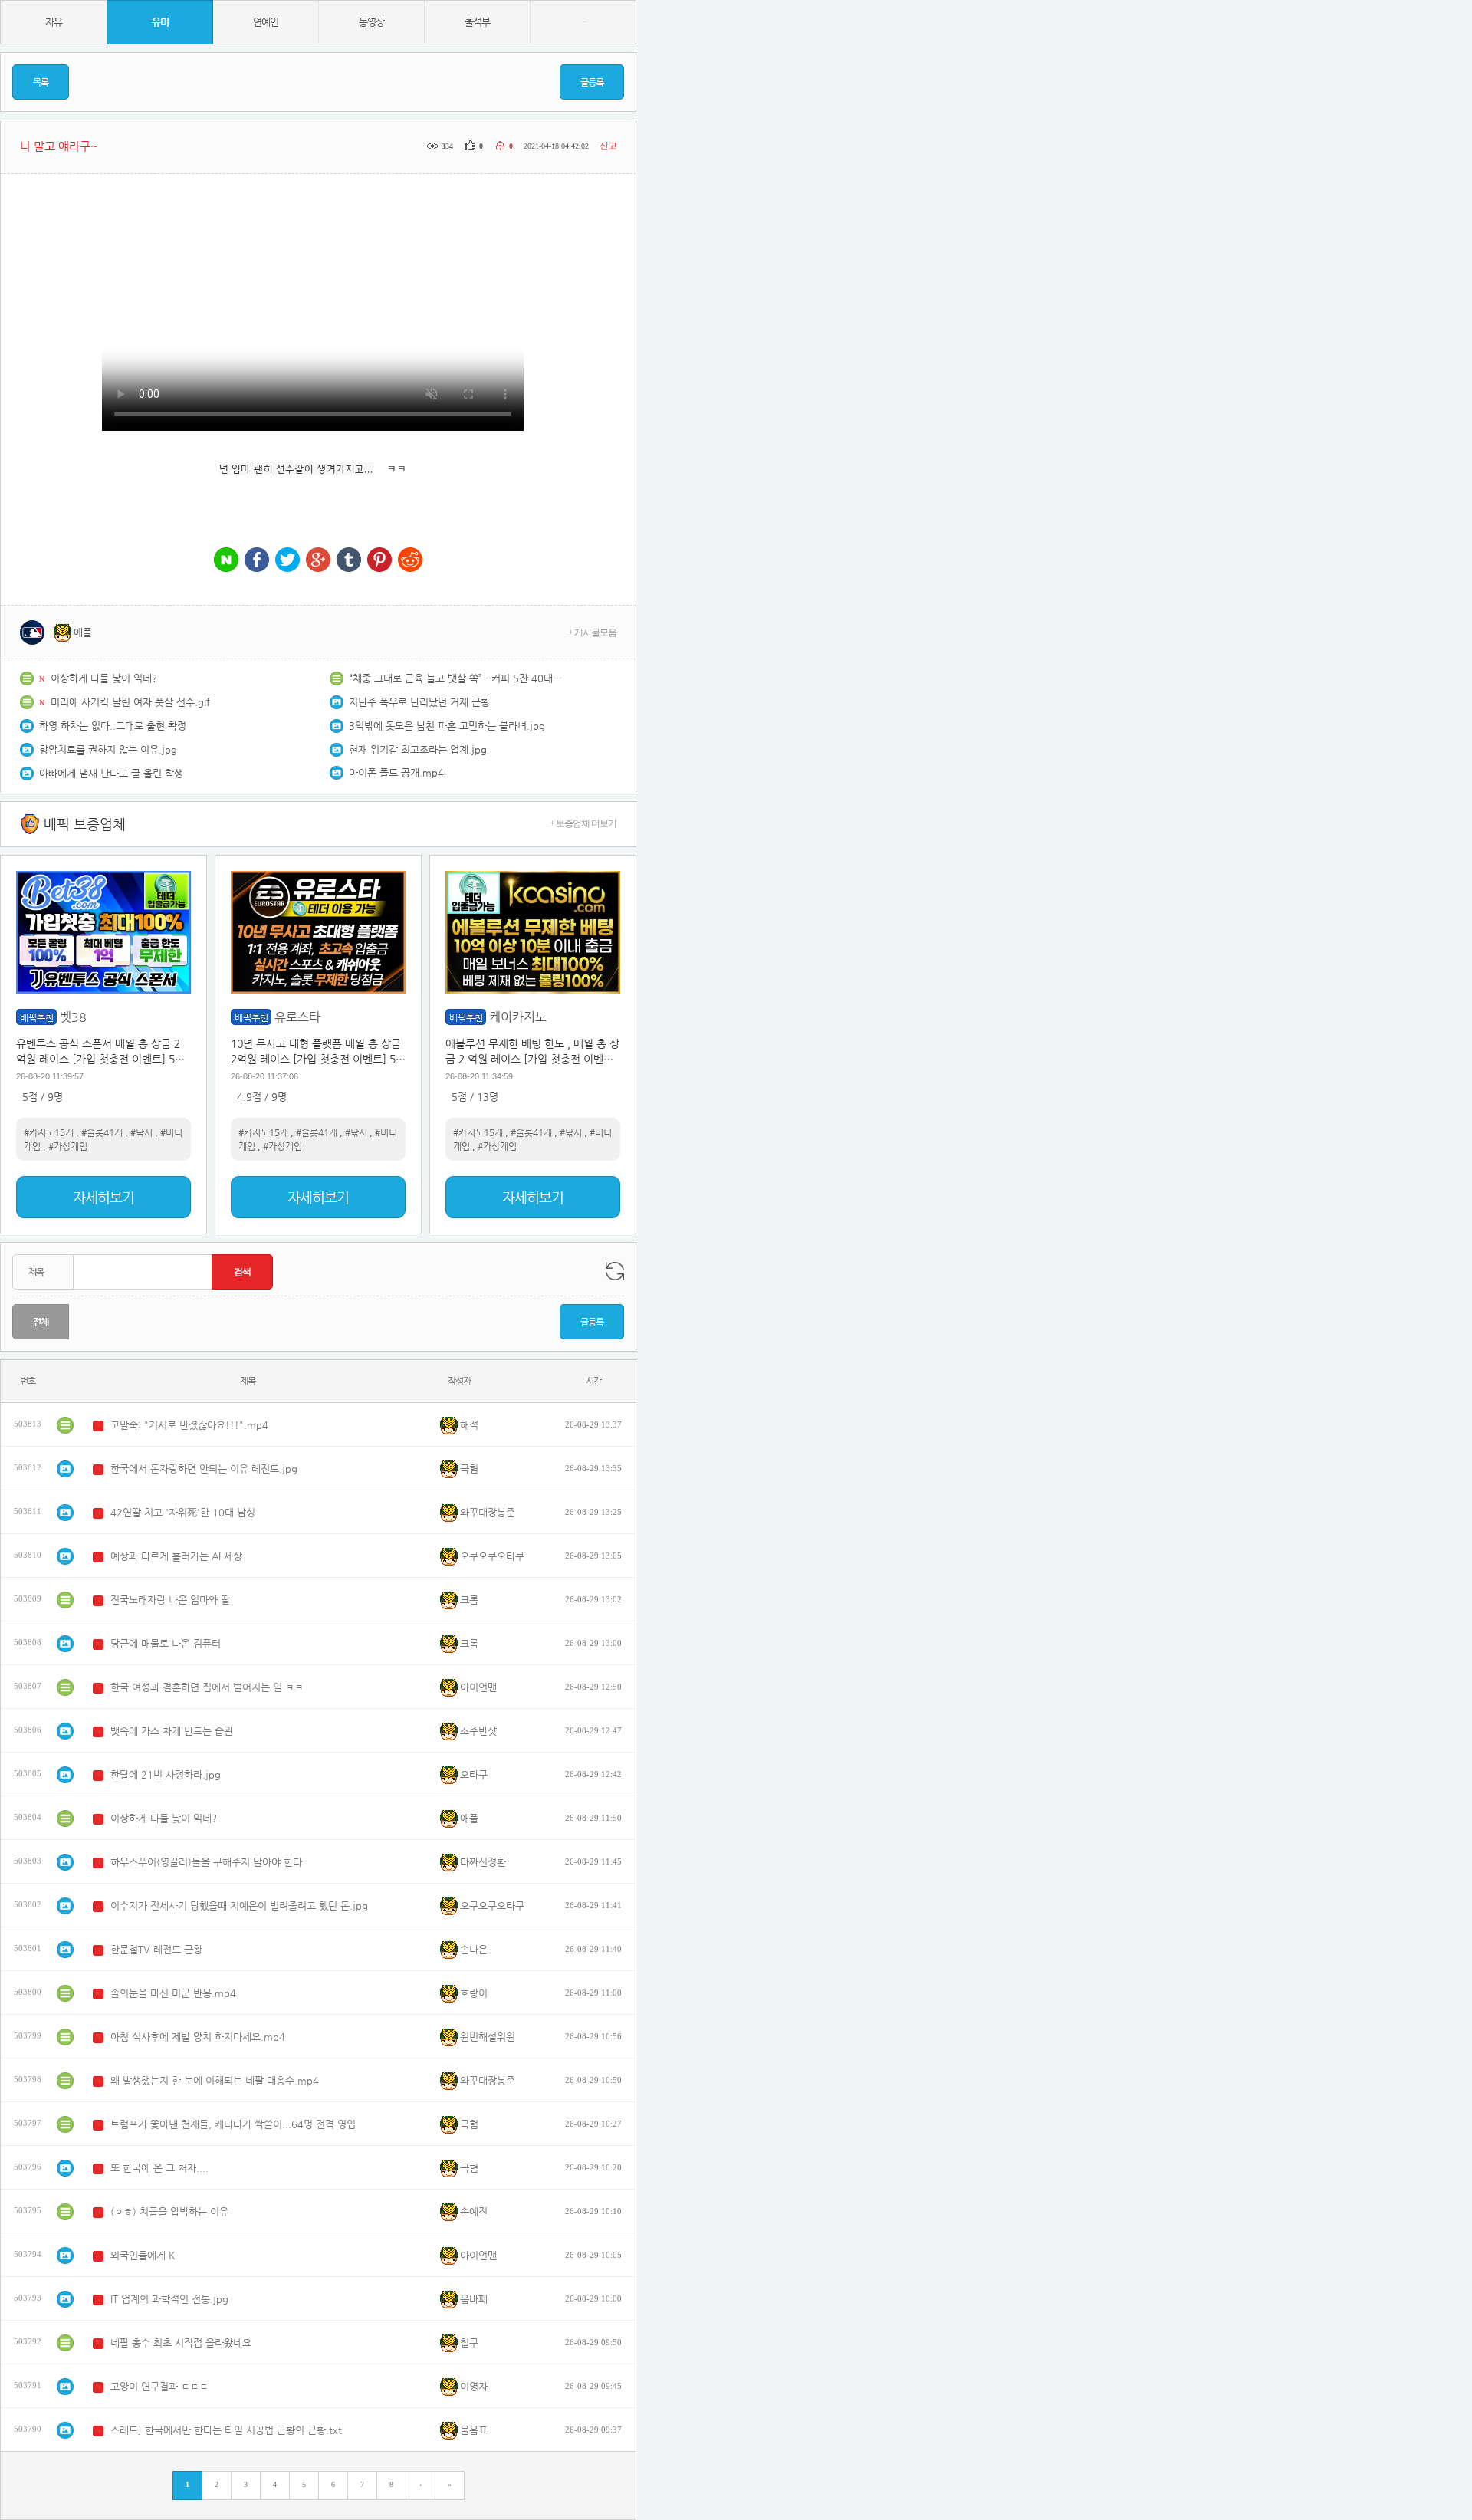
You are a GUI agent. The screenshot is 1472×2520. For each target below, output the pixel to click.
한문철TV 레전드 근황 (156, 1949)
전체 (41, 1322)
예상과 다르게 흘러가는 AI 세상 (176, 1556)
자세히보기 (103, 1197)
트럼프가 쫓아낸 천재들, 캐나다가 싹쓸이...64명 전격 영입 (233, 2124)
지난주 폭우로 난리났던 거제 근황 (419, 702)
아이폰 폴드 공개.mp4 (396, 772)
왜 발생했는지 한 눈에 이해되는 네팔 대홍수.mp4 (215, 2080)
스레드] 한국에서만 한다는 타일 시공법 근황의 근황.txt (226, 2430)
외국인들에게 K (143, 2255)
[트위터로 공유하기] (287, 561)
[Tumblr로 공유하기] (349, 561)
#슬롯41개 (102, 1132)
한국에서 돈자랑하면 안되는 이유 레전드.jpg (204, 1469)
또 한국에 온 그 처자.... (159, 2168)
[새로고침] (615, 1271)
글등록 (592, 82)
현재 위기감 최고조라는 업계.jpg (418, 749)
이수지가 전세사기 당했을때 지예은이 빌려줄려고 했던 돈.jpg (239, 1906)
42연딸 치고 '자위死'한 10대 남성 (183, 1512)
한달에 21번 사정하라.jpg (166, 1774)
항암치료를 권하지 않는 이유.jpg (108, 749)
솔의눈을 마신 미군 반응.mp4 (173, 1993)
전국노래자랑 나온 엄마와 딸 (170, 1600)
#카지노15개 (49, 1132)
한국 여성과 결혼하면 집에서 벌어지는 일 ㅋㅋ (207, 1687)
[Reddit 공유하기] (410, 561)
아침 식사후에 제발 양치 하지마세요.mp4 (198, 2037)
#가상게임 (68, 1146)
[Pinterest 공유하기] (379, 561)
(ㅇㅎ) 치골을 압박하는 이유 (169, 2211)
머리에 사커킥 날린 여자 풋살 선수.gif (130, 702)
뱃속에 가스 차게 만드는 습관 (172, 1731)
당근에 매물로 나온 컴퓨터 (166, 1643)
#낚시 (141, 1132)
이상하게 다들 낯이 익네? (104, 678)
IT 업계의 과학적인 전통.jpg (169, 2299)
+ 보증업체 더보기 (583, 823)
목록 (41, 82)
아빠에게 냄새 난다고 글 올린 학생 (111, 773)
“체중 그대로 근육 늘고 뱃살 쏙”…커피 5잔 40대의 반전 (456, 678)
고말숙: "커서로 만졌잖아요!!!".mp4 (189, 1425)
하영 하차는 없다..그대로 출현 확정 (113, 726)
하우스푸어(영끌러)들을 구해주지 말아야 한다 (206, 1862)
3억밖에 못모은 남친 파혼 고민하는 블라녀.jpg (447, 726)
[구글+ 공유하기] (318, 561)
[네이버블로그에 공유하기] (226, 561)
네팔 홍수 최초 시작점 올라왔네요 (181, 2343)
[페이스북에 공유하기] (257, 561)
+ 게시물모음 (592, 632)
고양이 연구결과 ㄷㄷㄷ (159, 2386)
